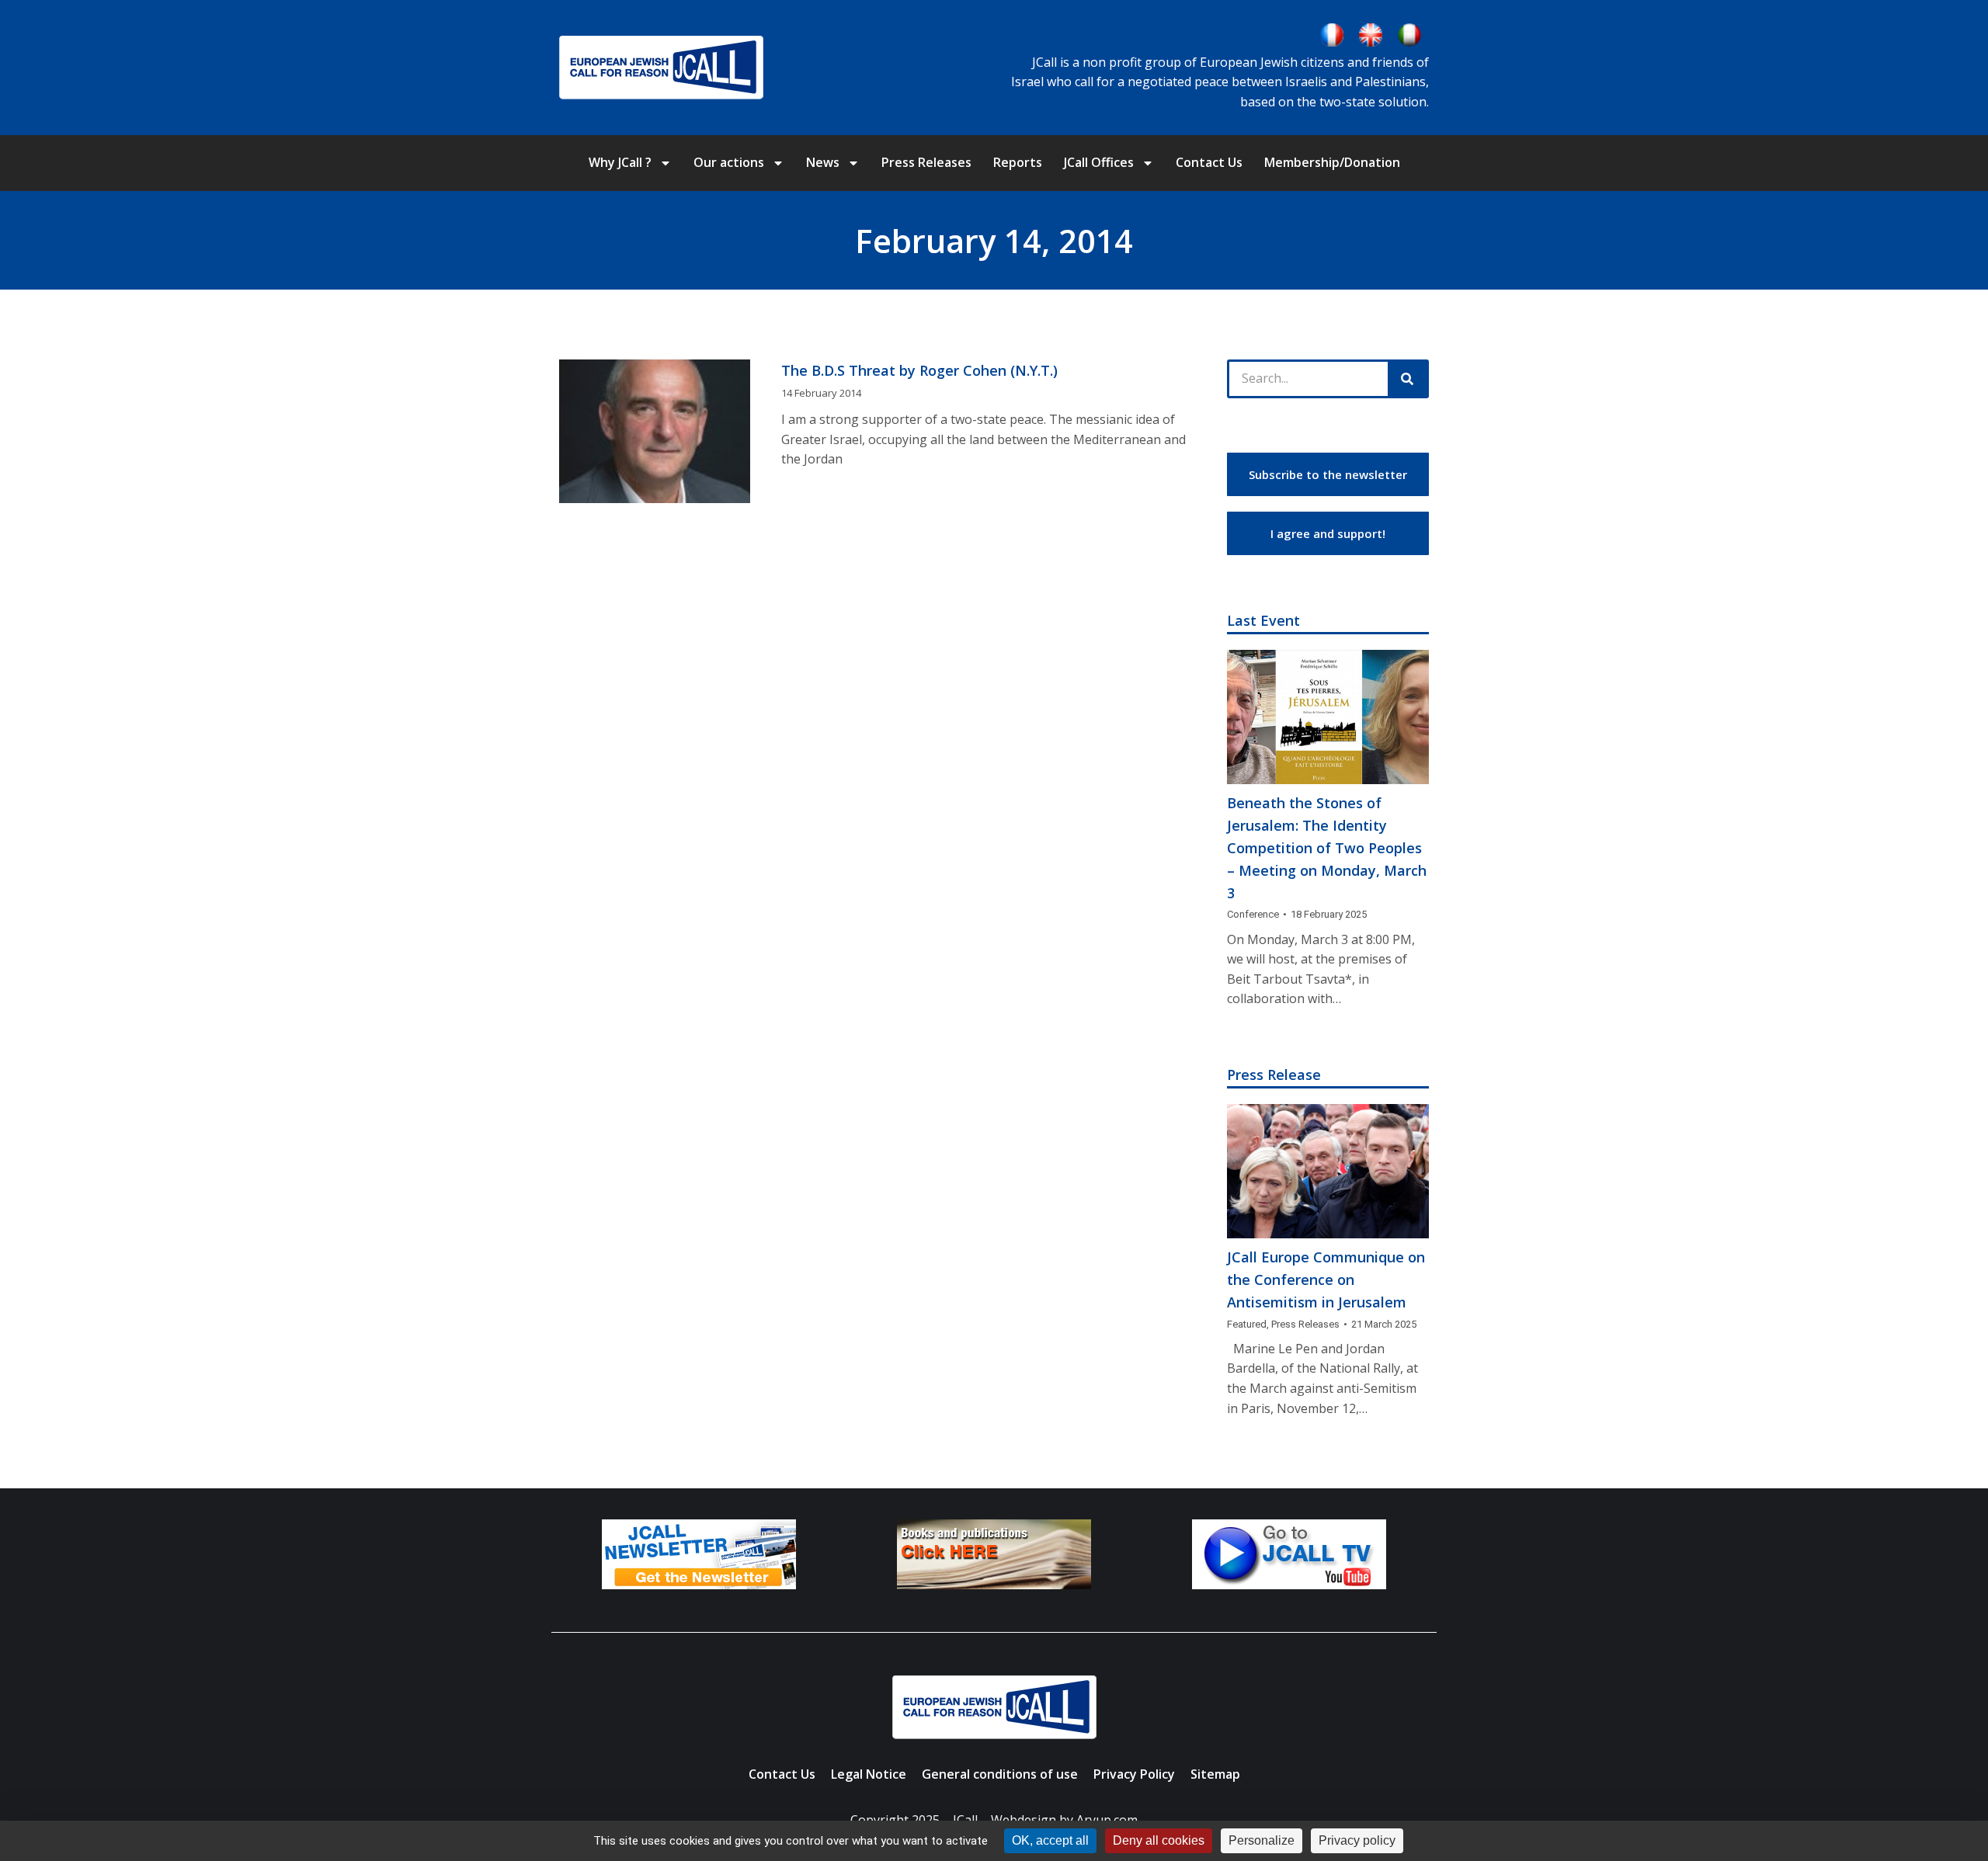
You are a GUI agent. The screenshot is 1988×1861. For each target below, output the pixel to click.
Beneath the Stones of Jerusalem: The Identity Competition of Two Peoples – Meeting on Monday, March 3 (1327, 847)
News (823, 162)
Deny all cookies (1159, 1840)
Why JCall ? (620, 162)
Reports (1018, 162)
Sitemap (1215, 1774)
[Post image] (1328, 717)
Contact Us (1209, 162)
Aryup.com (1107, 1820)
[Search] (1407, 379)
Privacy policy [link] (1357, 1840)
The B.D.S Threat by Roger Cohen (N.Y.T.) (919, 370)
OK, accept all (1050, 1840)
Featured (1247, 1324)
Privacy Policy (1134, 1774)
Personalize (1262, 1840)
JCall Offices (1099, 162)
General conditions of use (1000, 1774)
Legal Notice (869, 1774)
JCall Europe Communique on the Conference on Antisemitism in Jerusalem (1326, 1279)
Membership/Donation (1332, 162)
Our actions (729, 162)
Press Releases (926, 162)
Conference (1253, 914)
